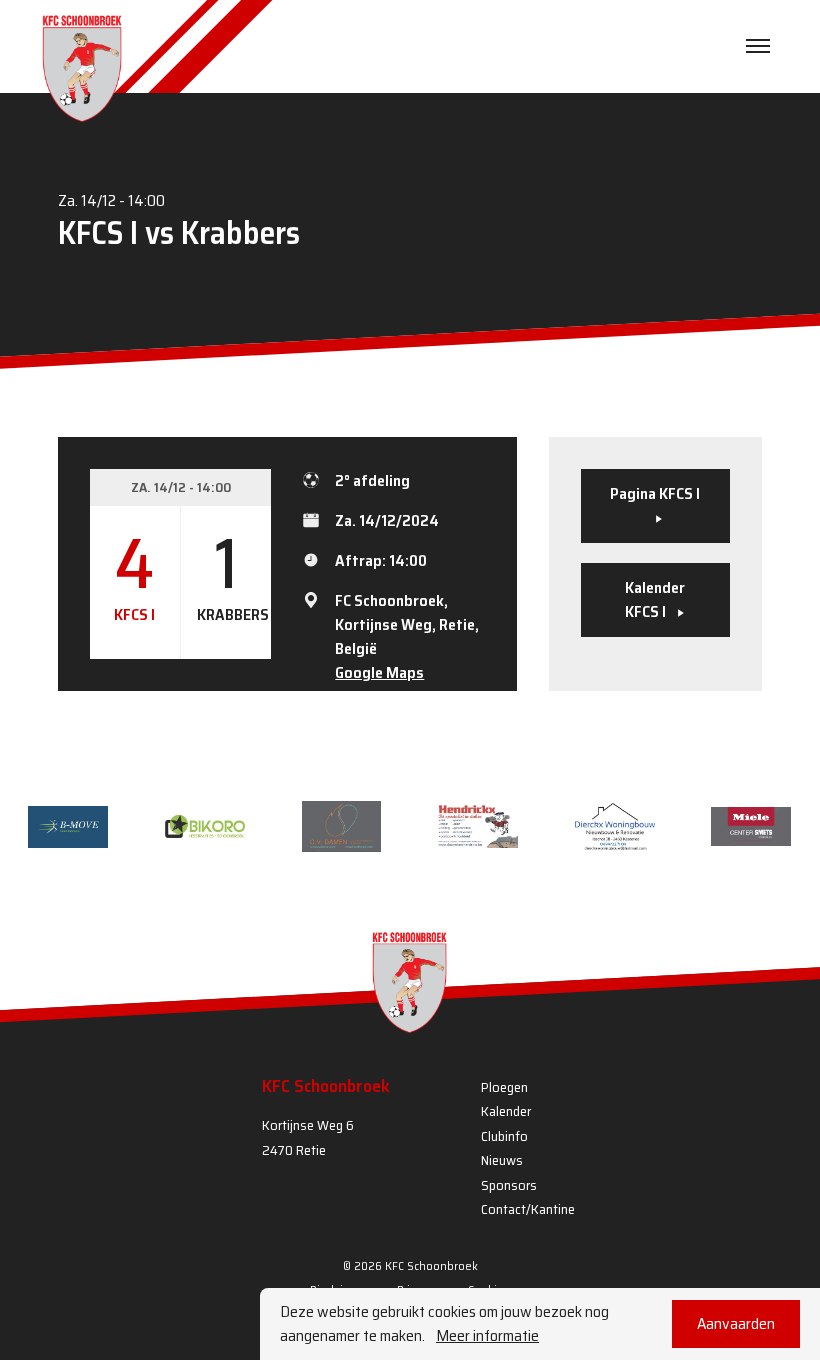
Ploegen (504, 1087)
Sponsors (509, 1185)
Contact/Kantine (528, 1209)
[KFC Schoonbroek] (82, 68)
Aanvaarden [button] (736, 1323)
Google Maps (379, 672)
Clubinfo (504, 1136)
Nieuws (502, 1160)
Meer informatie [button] (487, 1336)
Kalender (506, 1111)
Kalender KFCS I (655, 599)
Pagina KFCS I (655, 493)
